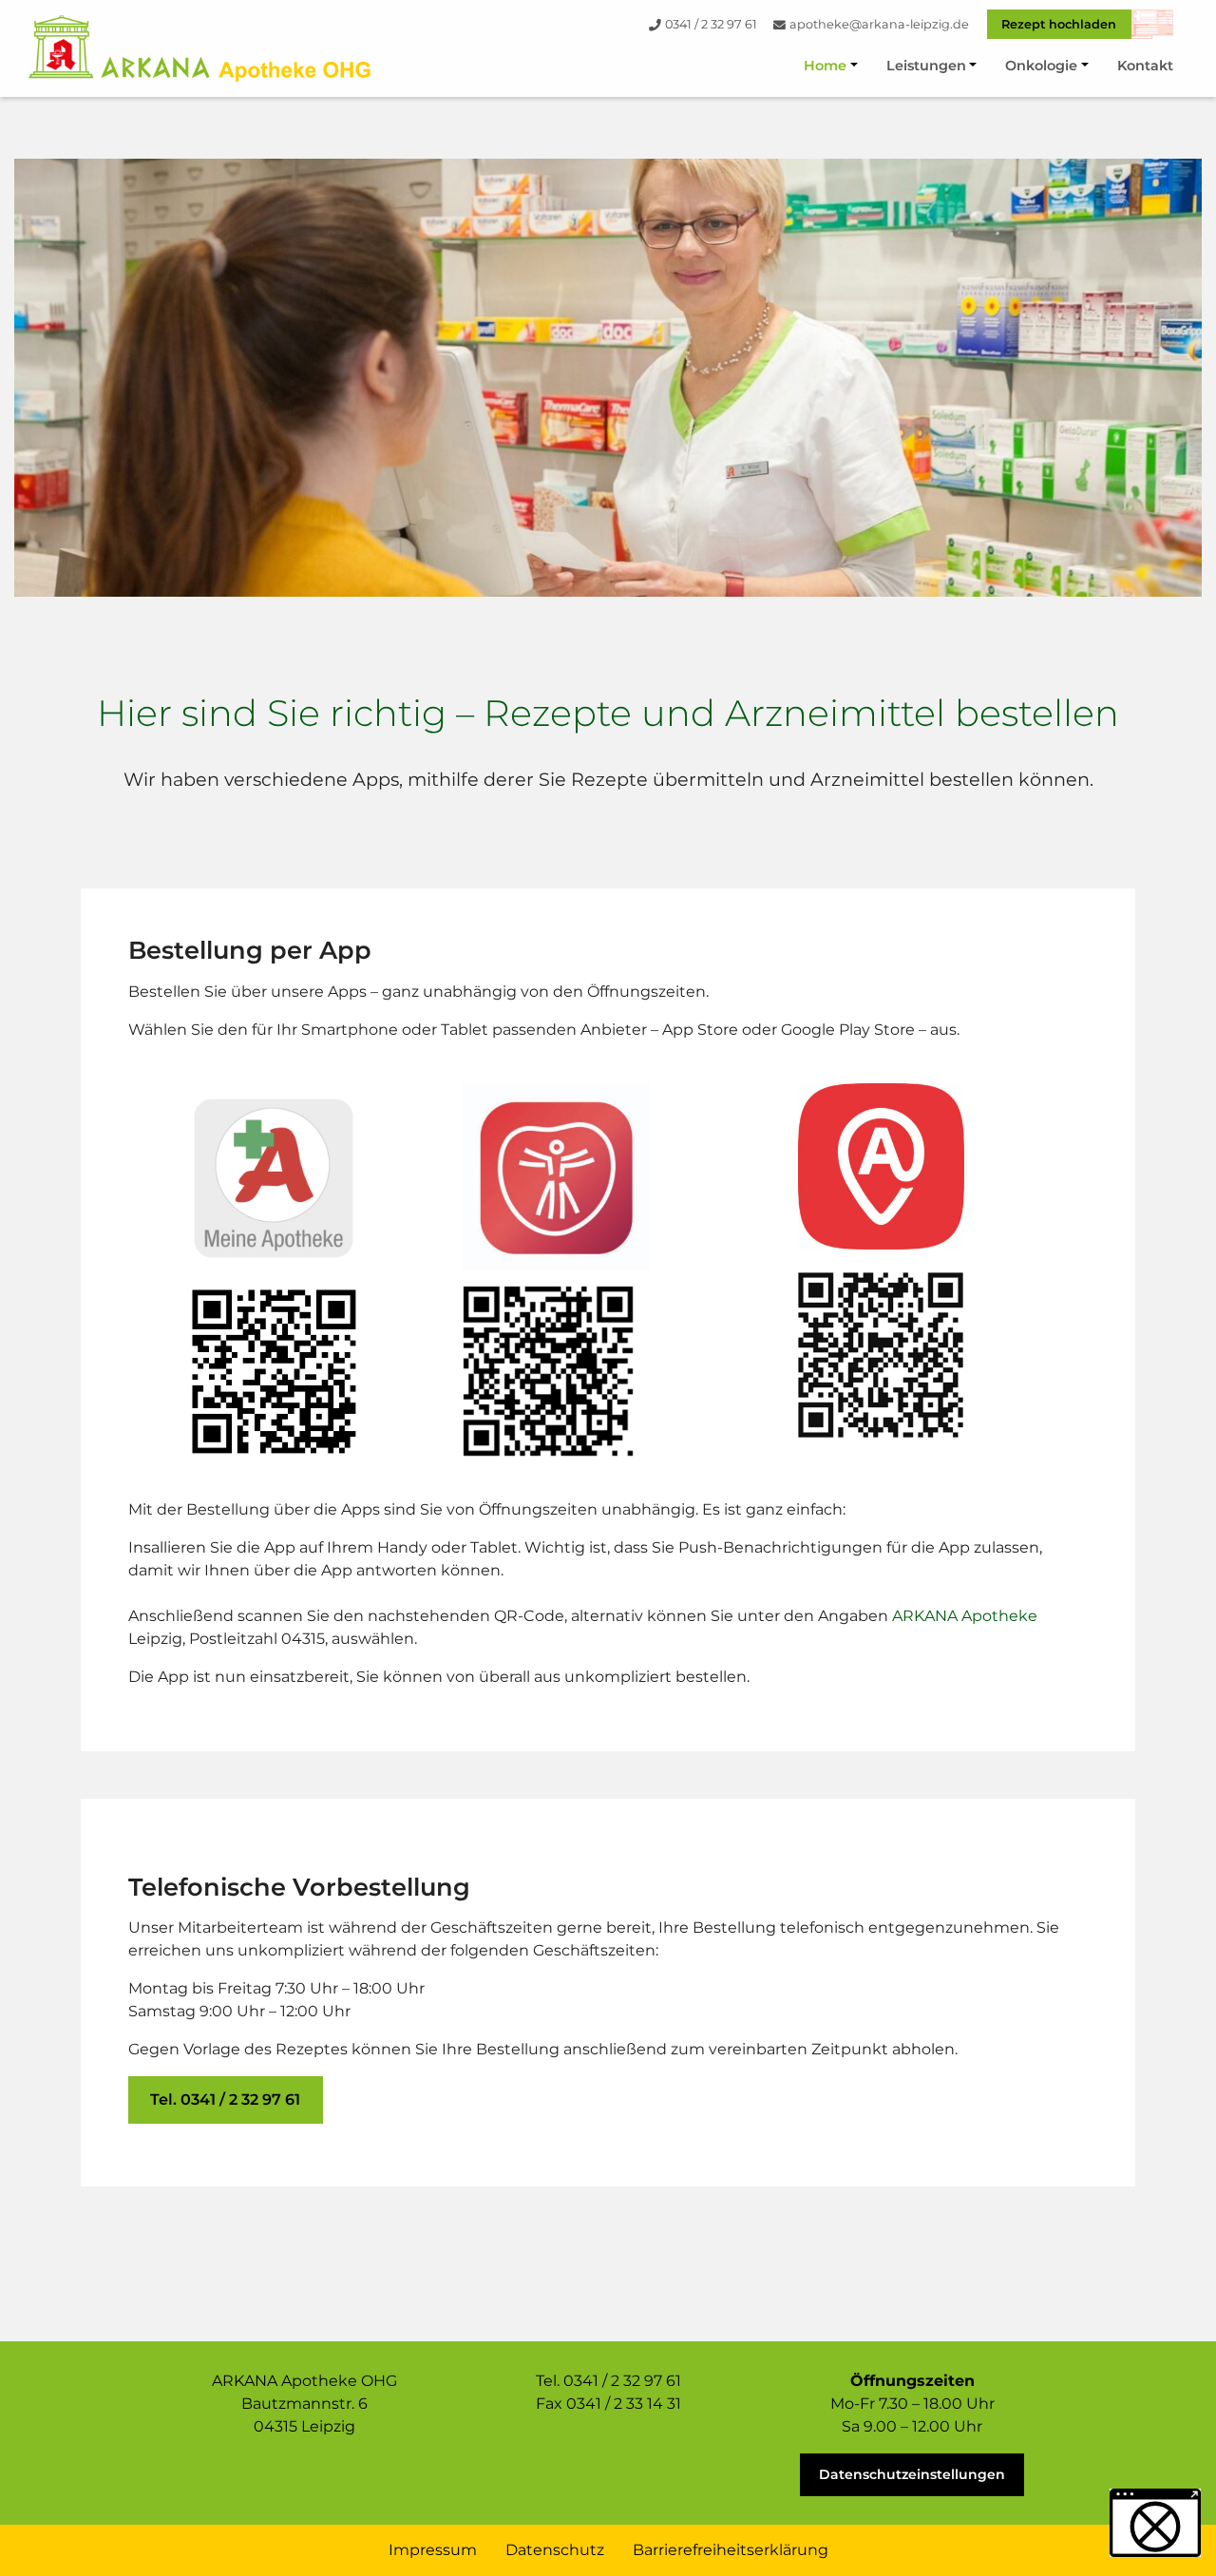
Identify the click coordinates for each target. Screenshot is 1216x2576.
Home (825, 66)
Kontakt (1145, 66)
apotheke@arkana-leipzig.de (879, 24)
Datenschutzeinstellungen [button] (912, 2474)
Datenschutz (555, 2550)
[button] (1155, 2523)
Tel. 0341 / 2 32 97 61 (225, 2099)
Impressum (433, 2550)
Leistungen (926, 66)
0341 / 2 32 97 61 (711, 24)
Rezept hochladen (1059, 24)
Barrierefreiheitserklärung (731, 2550)
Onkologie (1041, 66)
